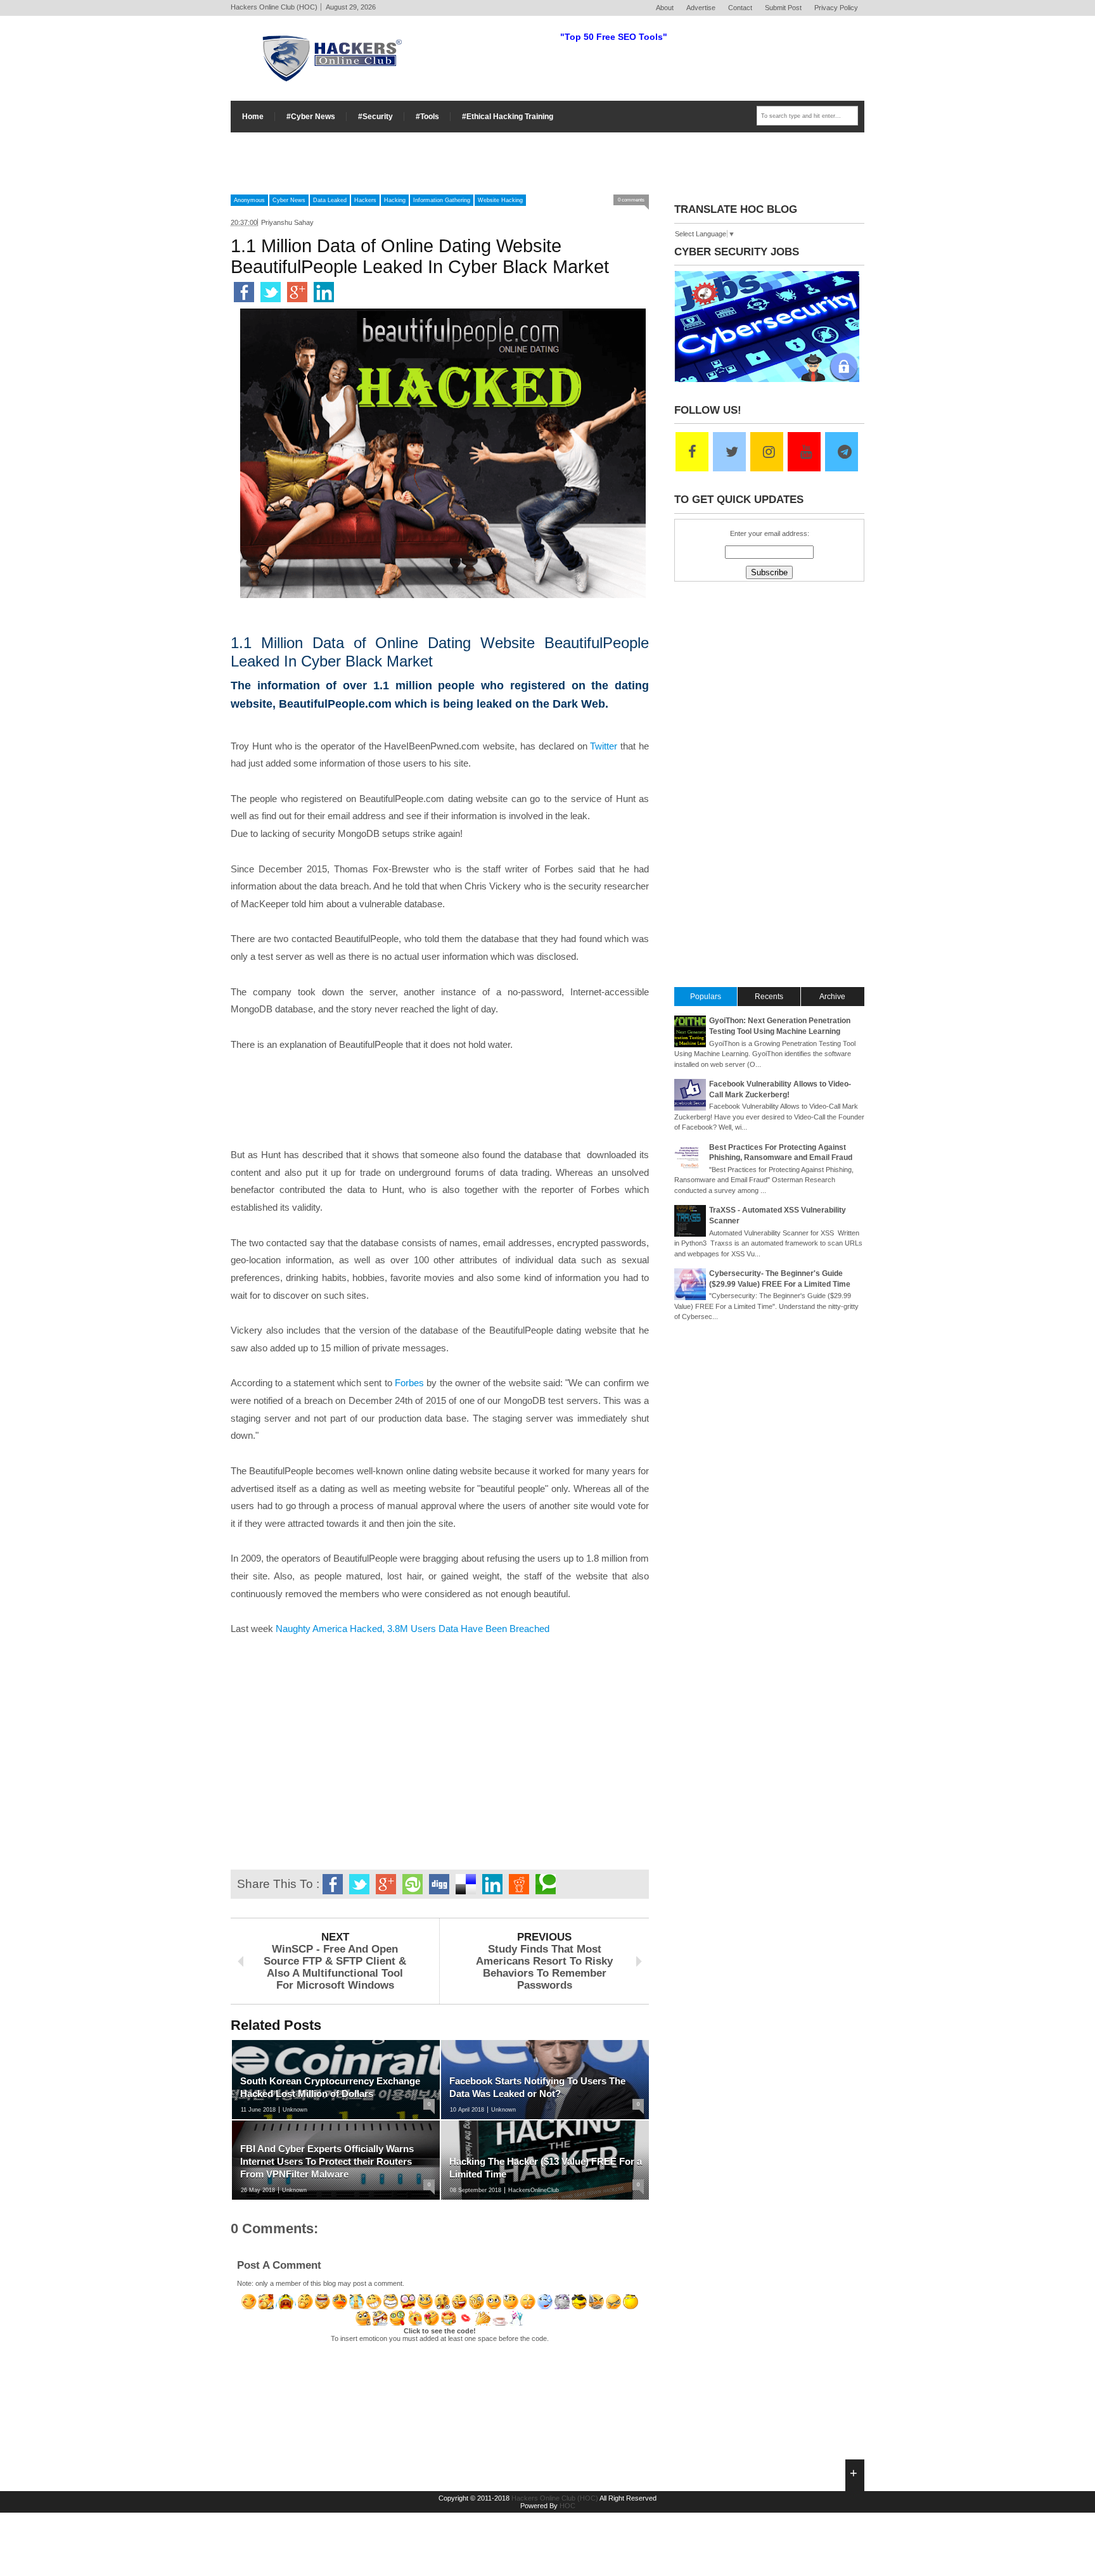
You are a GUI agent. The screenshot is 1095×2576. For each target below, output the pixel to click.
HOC (567, 2506)
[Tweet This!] (271, 292)
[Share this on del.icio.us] (466, 1884)
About (665, 8)
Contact (740, 8)
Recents (769, 997)
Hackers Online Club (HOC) (555, 2498)
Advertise (701, 8)
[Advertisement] (547, 161)
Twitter (604, 746)
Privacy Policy (836, 8)
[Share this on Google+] (297, 292)
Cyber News (289, 200)
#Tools (427, 117)
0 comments (631, 200)
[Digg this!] (439, 1884)
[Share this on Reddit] (519, 1884)
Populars (706, 997)
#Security (375, 117)
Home (253, 117)
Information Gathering (442, 200)
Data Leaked (330, 200)
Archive (832, 997)
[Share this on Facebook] (244, 292)
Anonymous (249, 200)
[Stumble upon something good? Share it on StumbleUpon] (413, 1884)
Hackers (365, 200)
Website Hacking (500, 200)
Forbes (409, 1383)
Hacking (395, 200)
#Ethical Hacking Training (508, 117)
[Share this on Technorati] (546, 1884)
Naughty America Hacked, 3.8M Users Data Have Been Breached (413, 1629)
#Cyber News (311, 117)
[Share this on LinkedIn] (324, 292)
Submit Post (783, 8)
